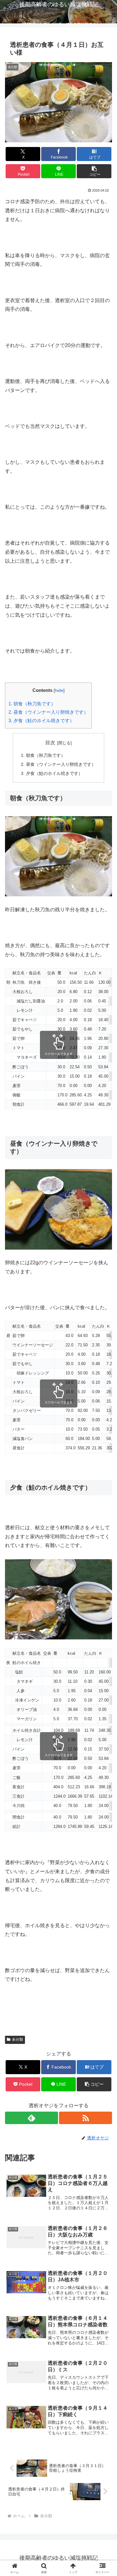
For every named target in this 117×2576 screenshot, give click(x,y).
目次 (50, 743)
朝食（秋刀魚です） (32, 704)
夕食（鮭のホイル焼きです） (41, 720)
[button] (94, 171)
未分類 (17, 2040)
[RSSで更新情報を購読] (85, 2118)
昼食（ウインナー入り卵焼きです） (48, 712)
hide (59, 691)
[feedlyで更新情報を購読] (32, 2118)
